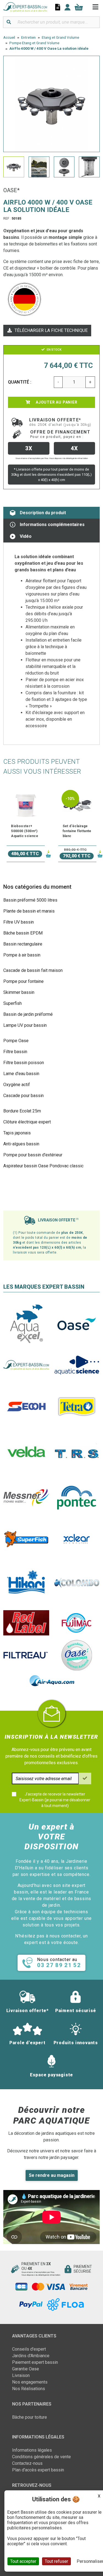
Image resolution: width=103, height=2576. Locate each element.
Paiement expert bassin (35, 2362)
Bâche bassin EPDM (23, 933)
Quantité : (20, 382)
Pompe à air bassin (22, 955)
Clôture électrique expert (27, 1122)
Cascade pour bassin (23, 1096)
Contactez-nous (27, 2463)
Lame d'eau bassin (21, 1074)
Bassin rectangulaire (23, 944)
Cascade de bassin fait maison (33, 970)
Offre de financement (60, 434)
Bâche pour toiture (30, 2417)
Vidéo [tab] (26, 536)
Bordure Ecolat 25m (22, 1111)
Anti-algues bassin (21, 1144)
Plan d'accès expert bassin (38, 2470)
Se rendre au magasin (52, 2175)
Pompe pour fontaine (23, 981)
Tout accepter (23, 2561)
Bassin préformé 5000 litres (30, 900)
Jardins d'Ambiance (31, 2356)
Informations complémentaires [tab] (52, 525)
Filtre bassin (15, 1052)
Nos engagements (30, 2382)
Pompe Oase (16, 1041)
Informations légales (32, 2450)
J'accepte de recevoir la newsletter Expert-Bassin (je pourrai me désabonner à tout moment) (55, 1800)
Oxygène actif (17, 1085)
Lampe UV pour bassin (25, 1025)
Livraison (21, 2375)
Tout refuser (56, 2561)
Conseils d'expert (29, 2349)
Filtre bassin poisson (24, 1063)
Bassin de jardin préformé (28, 1014)
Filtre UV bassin (19, 922)
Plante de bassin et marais (29, 911)
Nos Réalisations (29, 2389)
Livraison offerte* (60, 422)
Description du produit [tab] (43, 513)
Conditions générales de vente (41, 2457)
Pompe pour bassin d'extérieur (33, 1155)
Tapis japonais (17, 1133)
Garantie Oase (26, 2369)
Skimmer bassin (19, 992)
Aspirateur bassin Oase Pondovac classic (43, 1166)
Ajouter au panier (56, 402)
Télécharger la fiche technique (51, 330)
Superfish (12, 1003)
